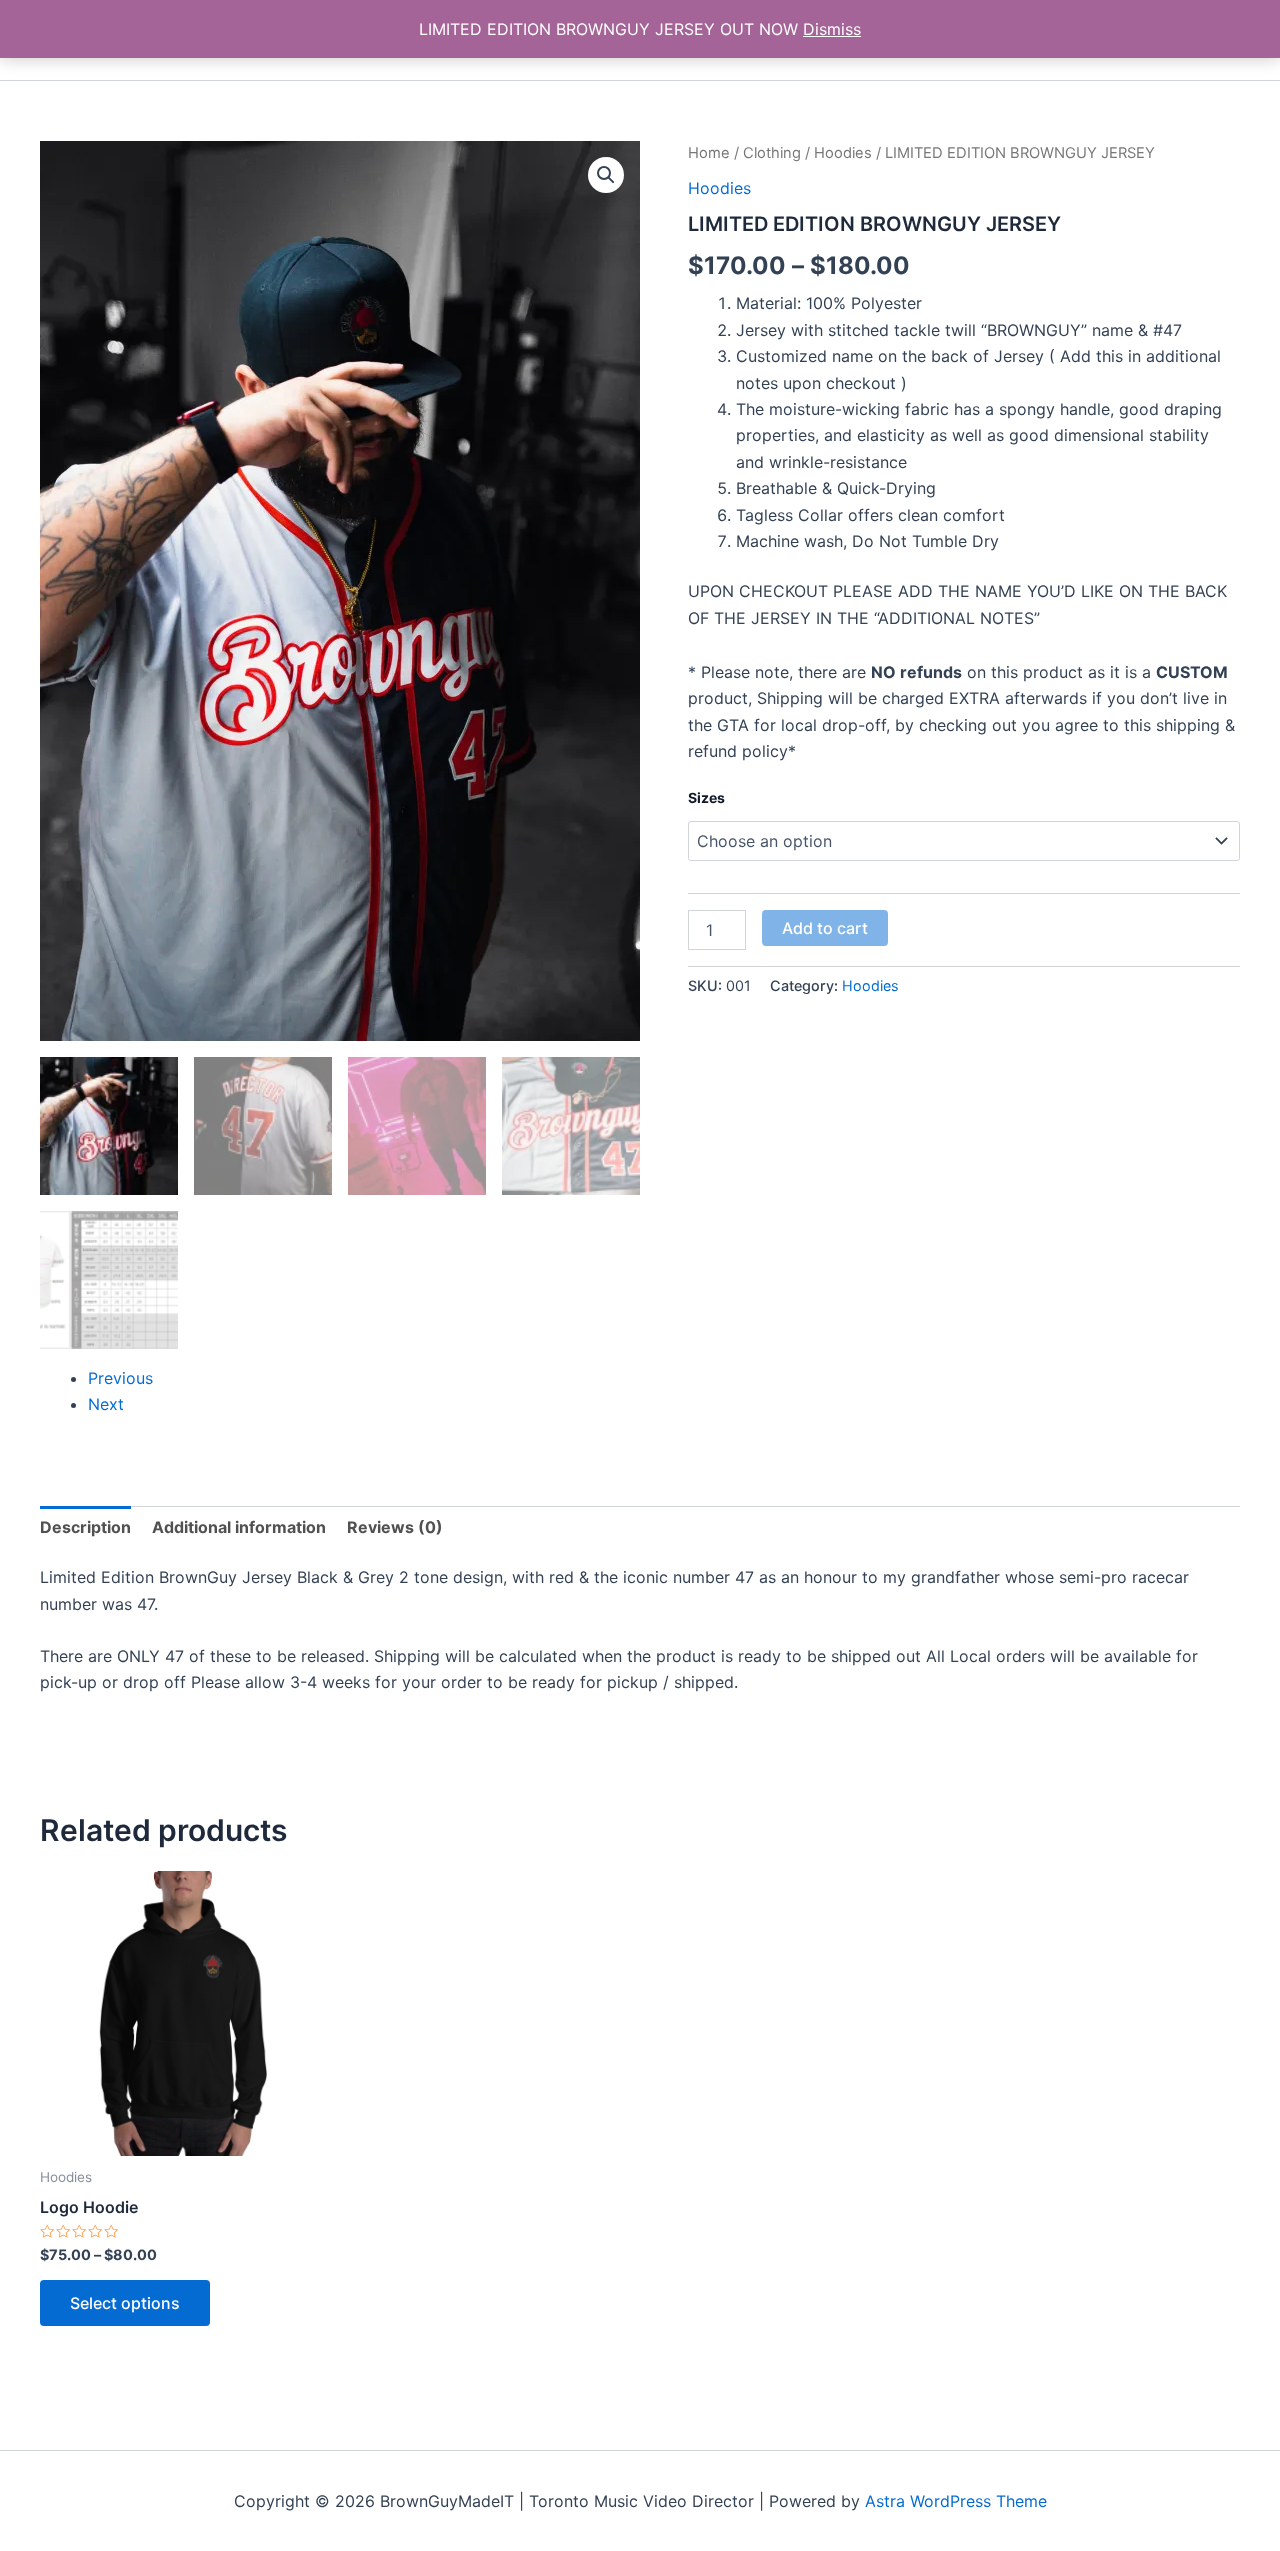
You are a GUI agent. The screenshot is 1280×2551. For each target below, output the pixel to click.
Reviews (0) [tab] (395, 1527)
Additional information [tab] (239, 1527)
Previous (120, 1378)
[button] (606, 175)
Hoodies (843, 153)
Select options (125, 2303)
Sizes (706, 797)
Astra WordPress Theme (956, 2501)
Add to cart (825, 928)
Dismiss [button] (832, 29)
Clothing (772, 153)
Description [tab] (85, 1527)
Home (709, 153)
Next (106, 1404)
